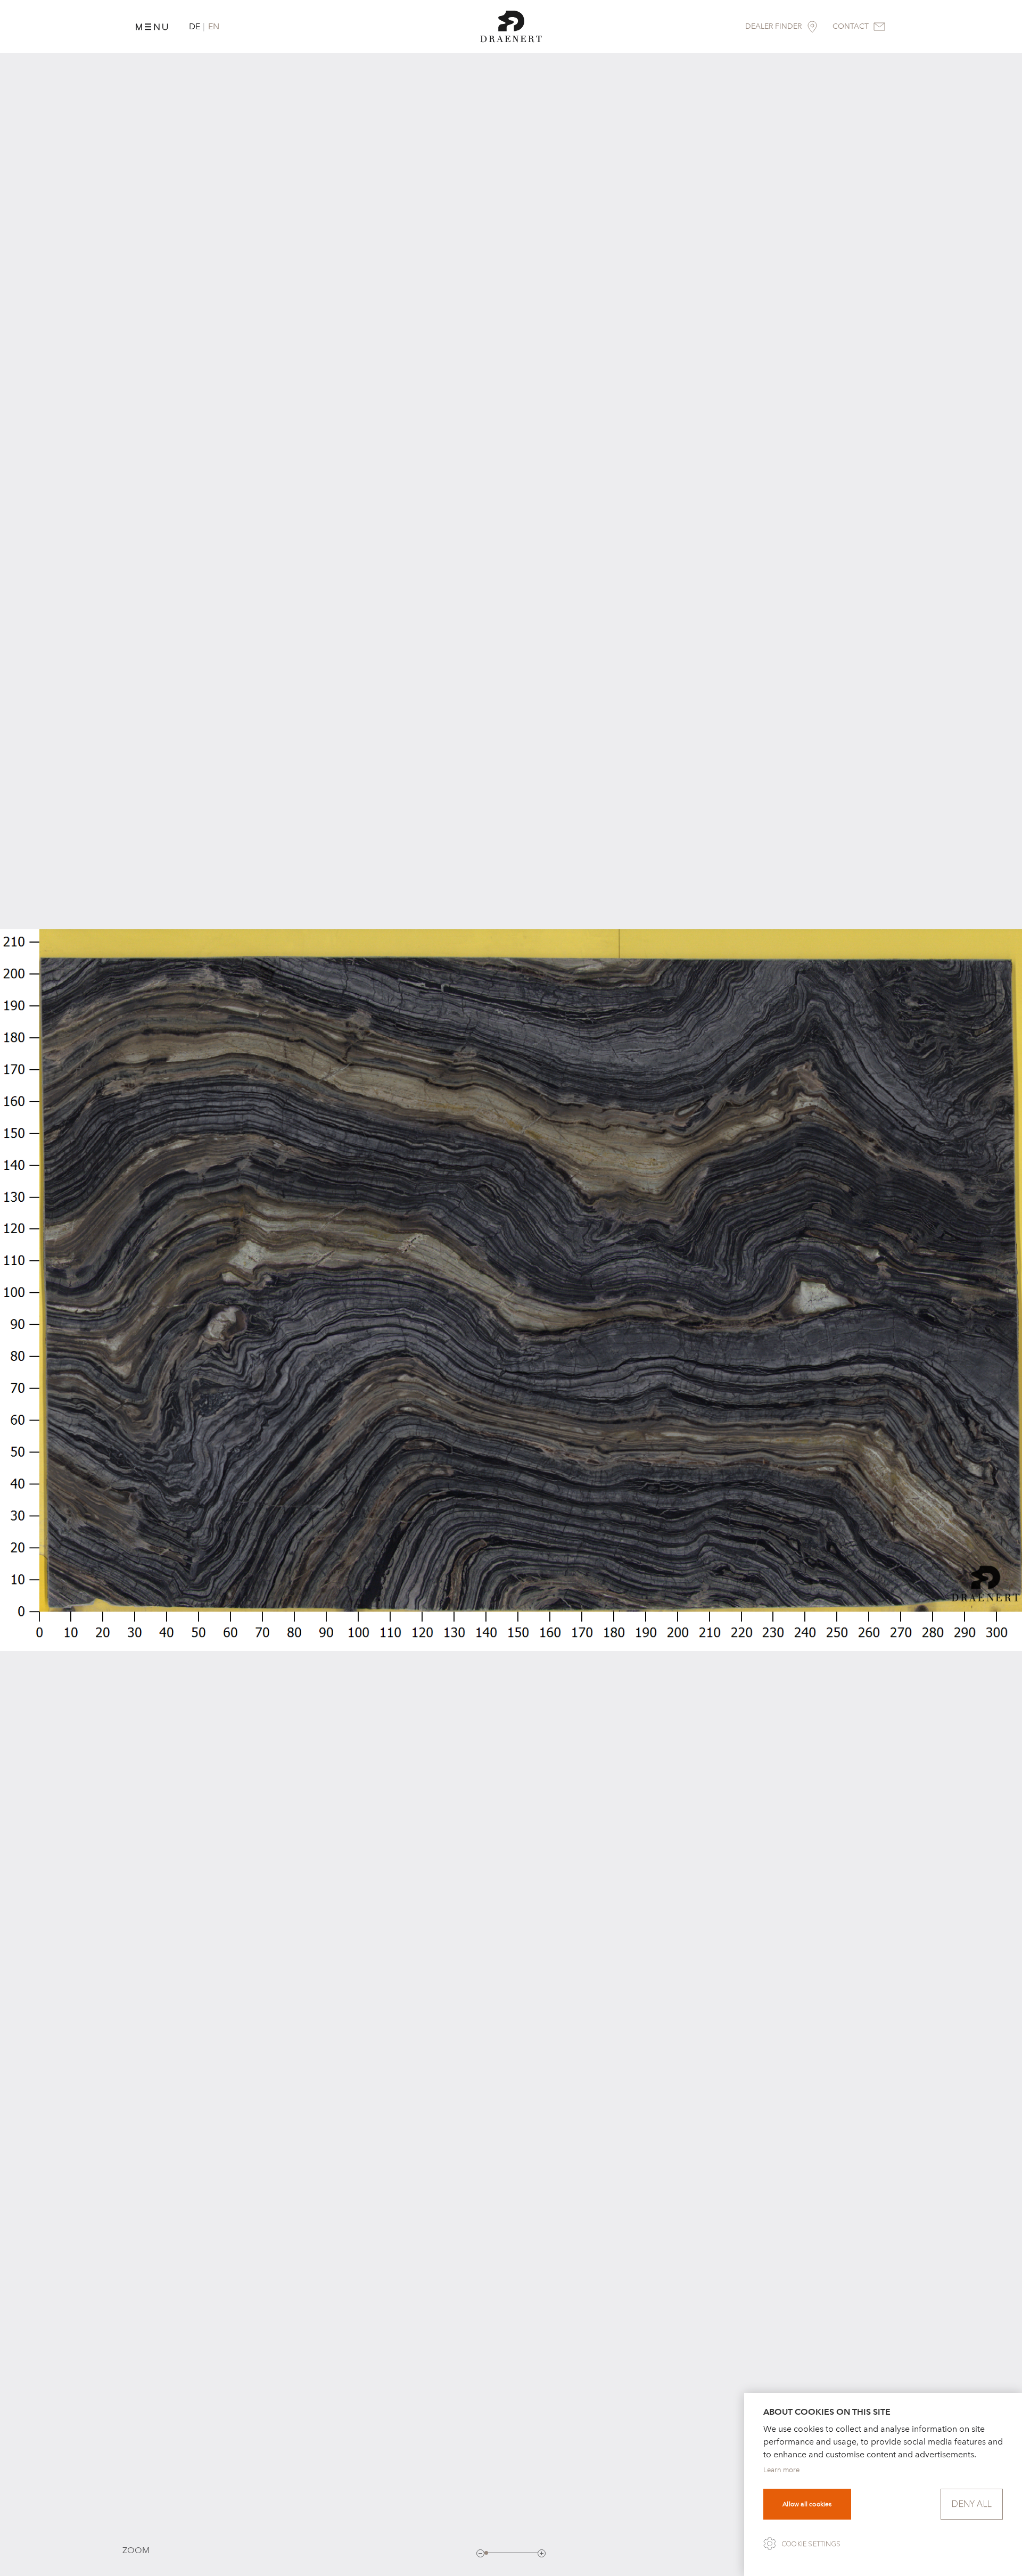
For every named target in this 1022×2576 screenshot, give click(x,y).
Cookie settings (811, 2544)
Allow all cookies (807, 2504)
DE (195, 26)
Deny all (972, 2504)
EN (214, 26)
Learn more (781, 2470)
